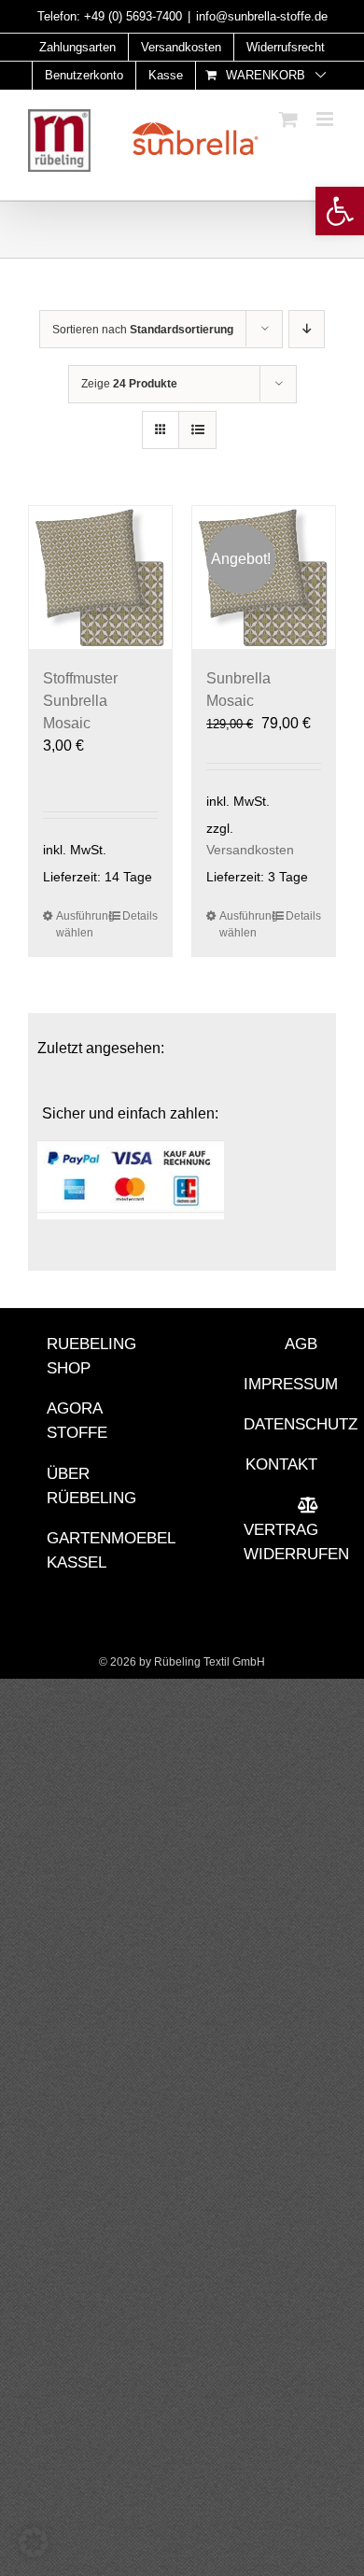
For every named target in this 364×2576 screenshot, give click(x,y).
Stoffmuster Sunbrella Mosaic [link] (80, 701)
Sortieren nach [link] (143, 330)
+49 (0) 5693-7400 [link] (133, 16)
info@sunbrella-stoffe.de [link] (262, 16)
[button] (34, 2542)
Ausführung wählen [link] (77, 924)
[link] (340, 211)
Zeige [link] (129, 384)
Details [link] (140, 916)
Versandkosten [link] (250, 850)
